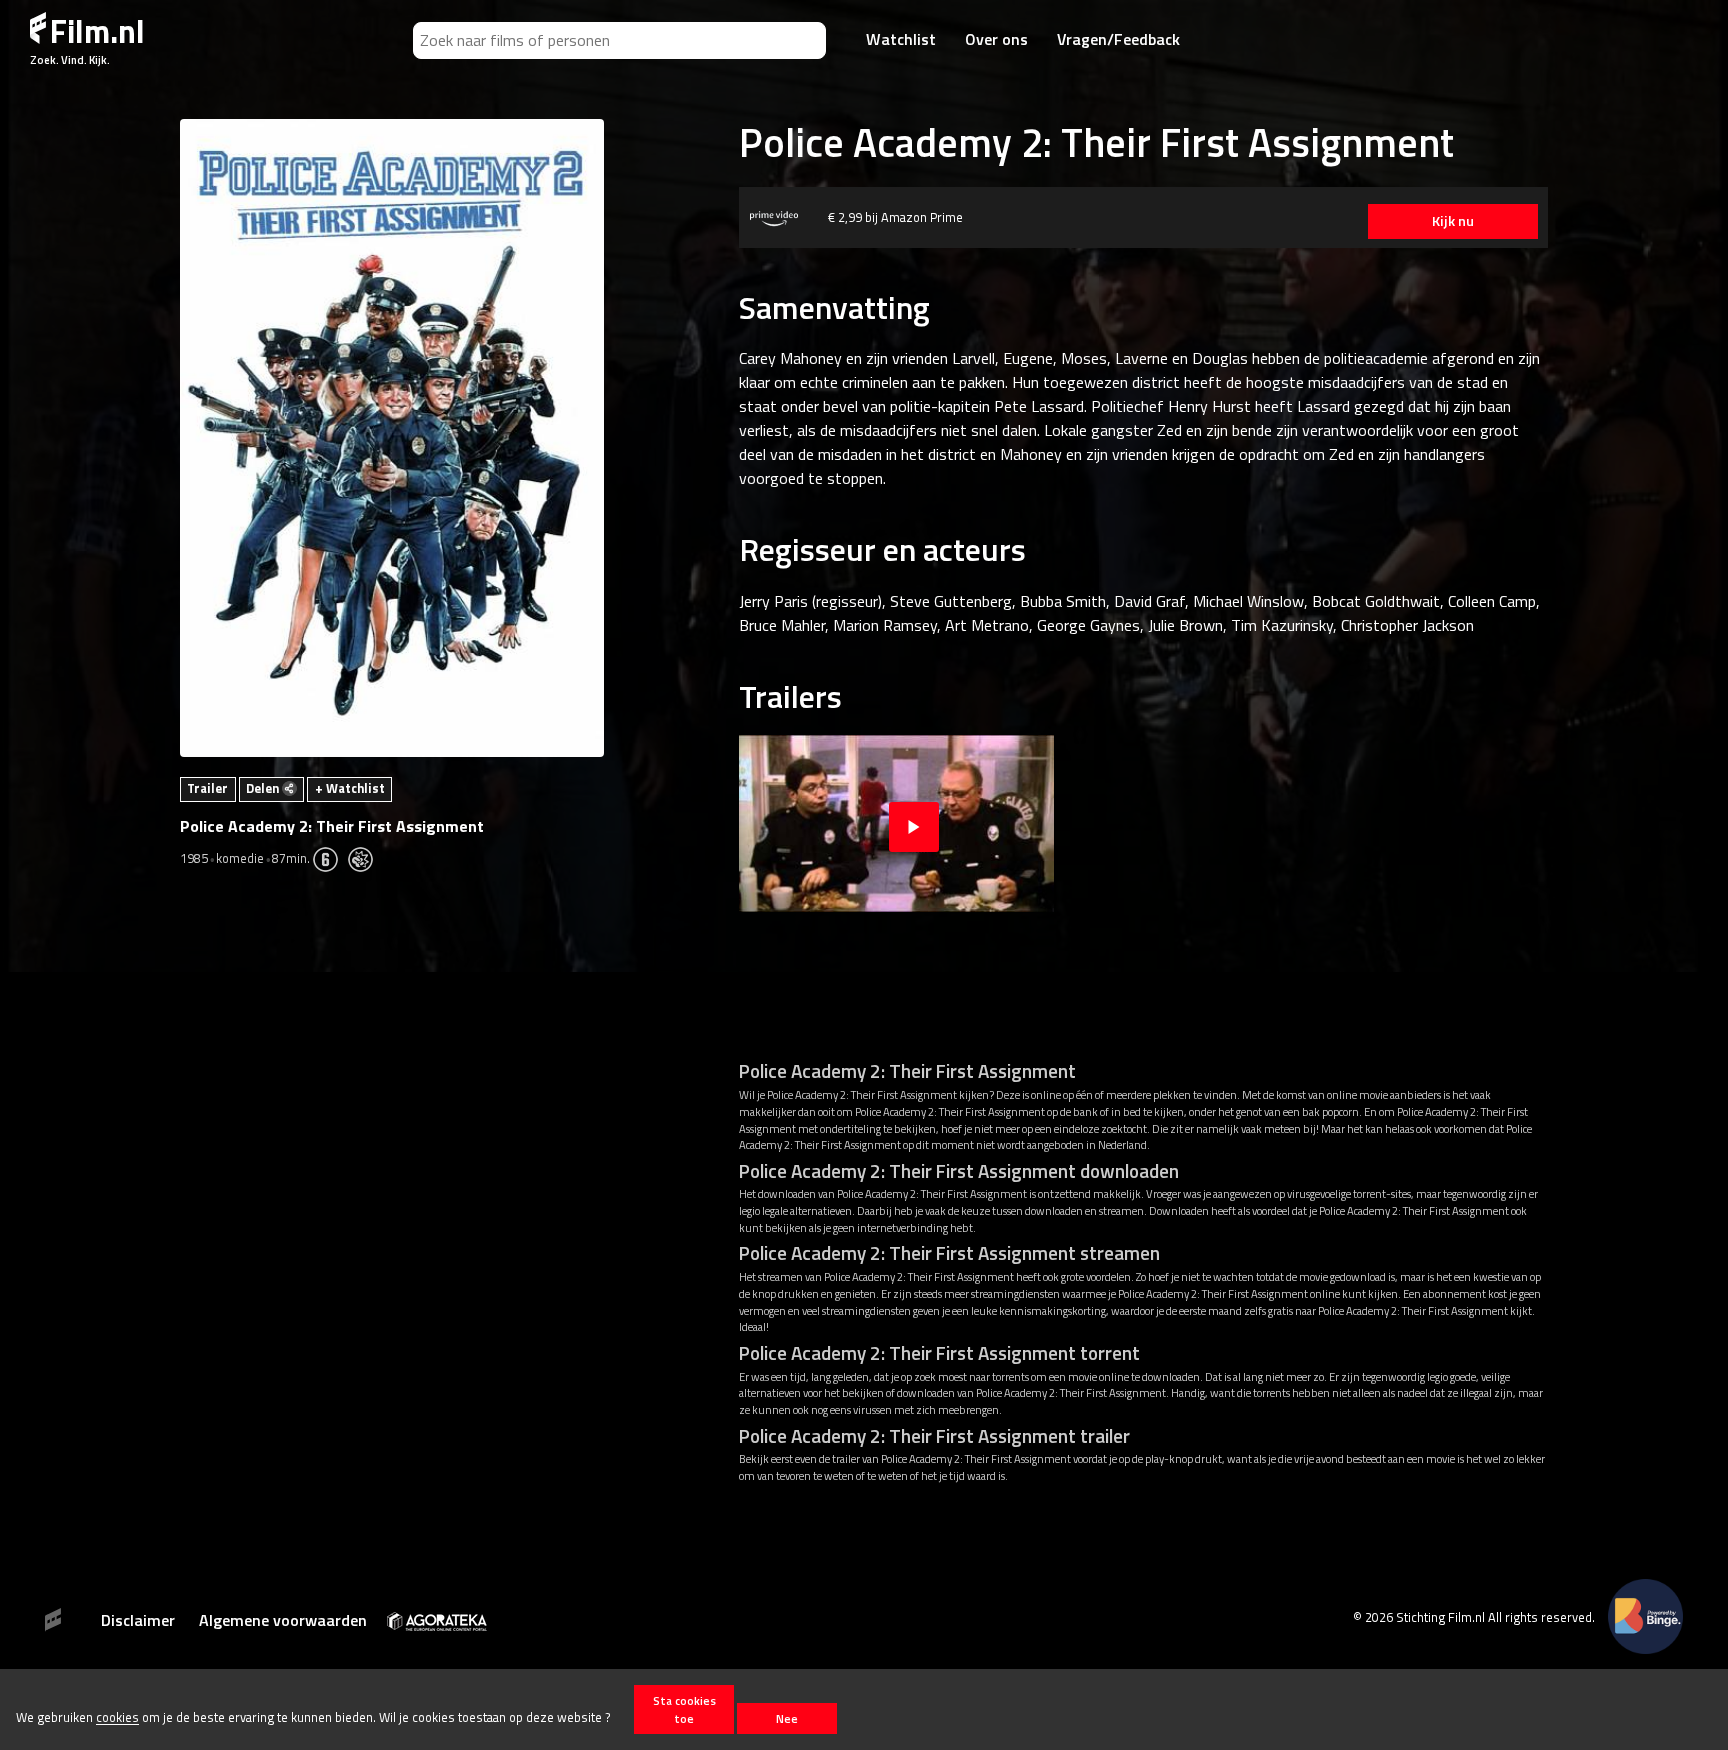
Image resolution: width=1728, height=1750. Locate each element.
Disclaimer (138, 1620)
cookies (117, 1718)
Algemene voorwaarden (283, 1620)
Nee (787, 1718)
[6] (330, 858)
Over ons (996, 39)
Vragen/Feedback (1118, 39)
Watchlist (901, 39)
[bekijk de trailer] (914, 823)
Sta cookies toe (684, 1709)
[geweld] (365, 858)
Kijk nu (1453, 221)
